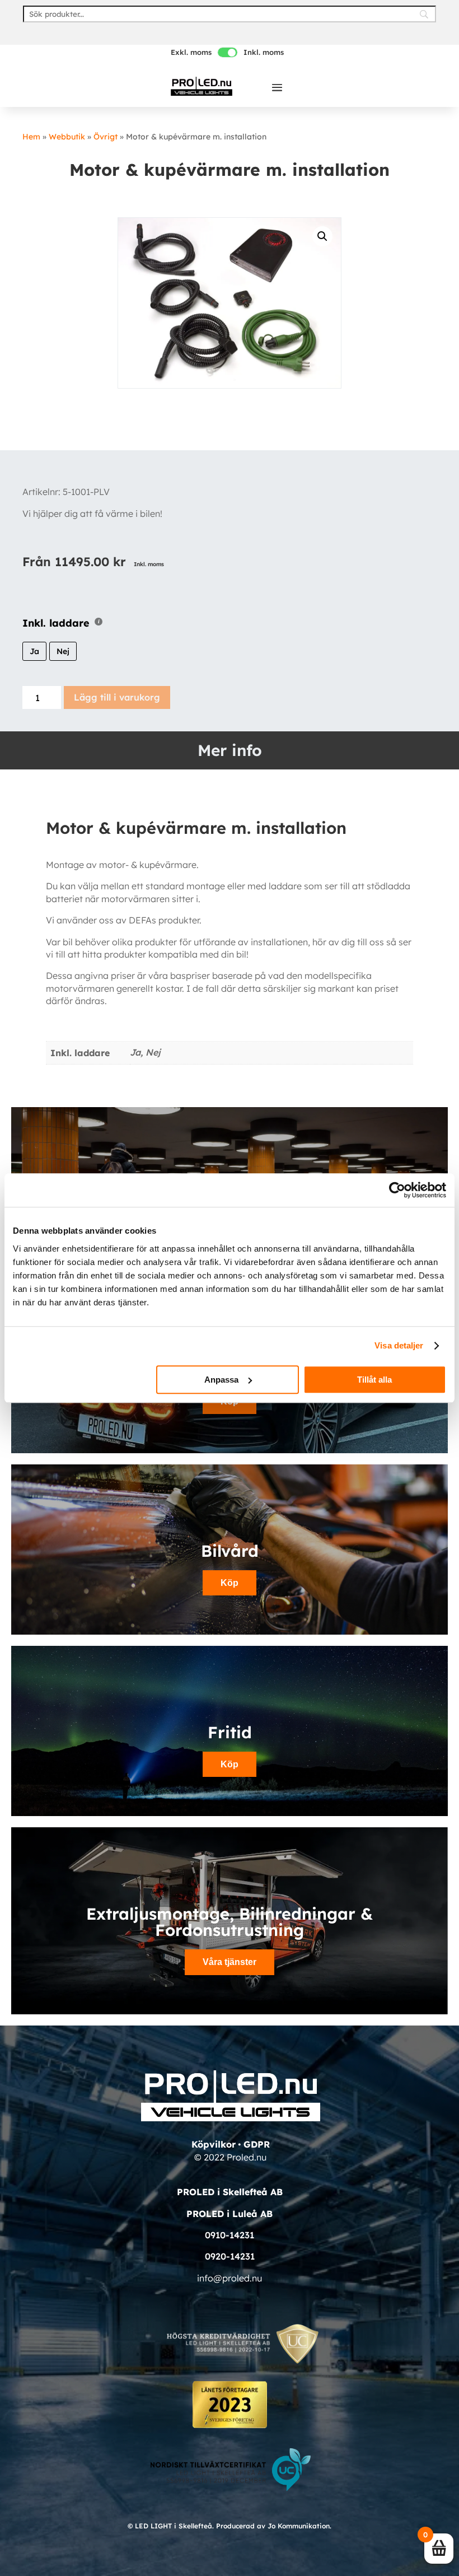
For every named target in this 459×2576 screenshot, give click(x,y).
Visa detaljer (399, 1345)
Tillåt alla (374, 1380)
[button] (277, 87)
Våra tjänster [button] (230, 1962)
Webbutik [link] (67, 137)
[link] (202, 86)
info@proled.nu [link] (230, 2278)
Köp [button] (230, 1764)
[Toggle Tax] (228, 52)
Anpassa (221, 1380)
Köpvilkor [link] (214, 2144)
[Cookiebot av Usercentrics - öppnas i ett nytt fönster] (397, 1190)
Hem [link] (31, 137)
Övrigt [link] (106, 137)
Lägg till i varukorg (117, 697)
